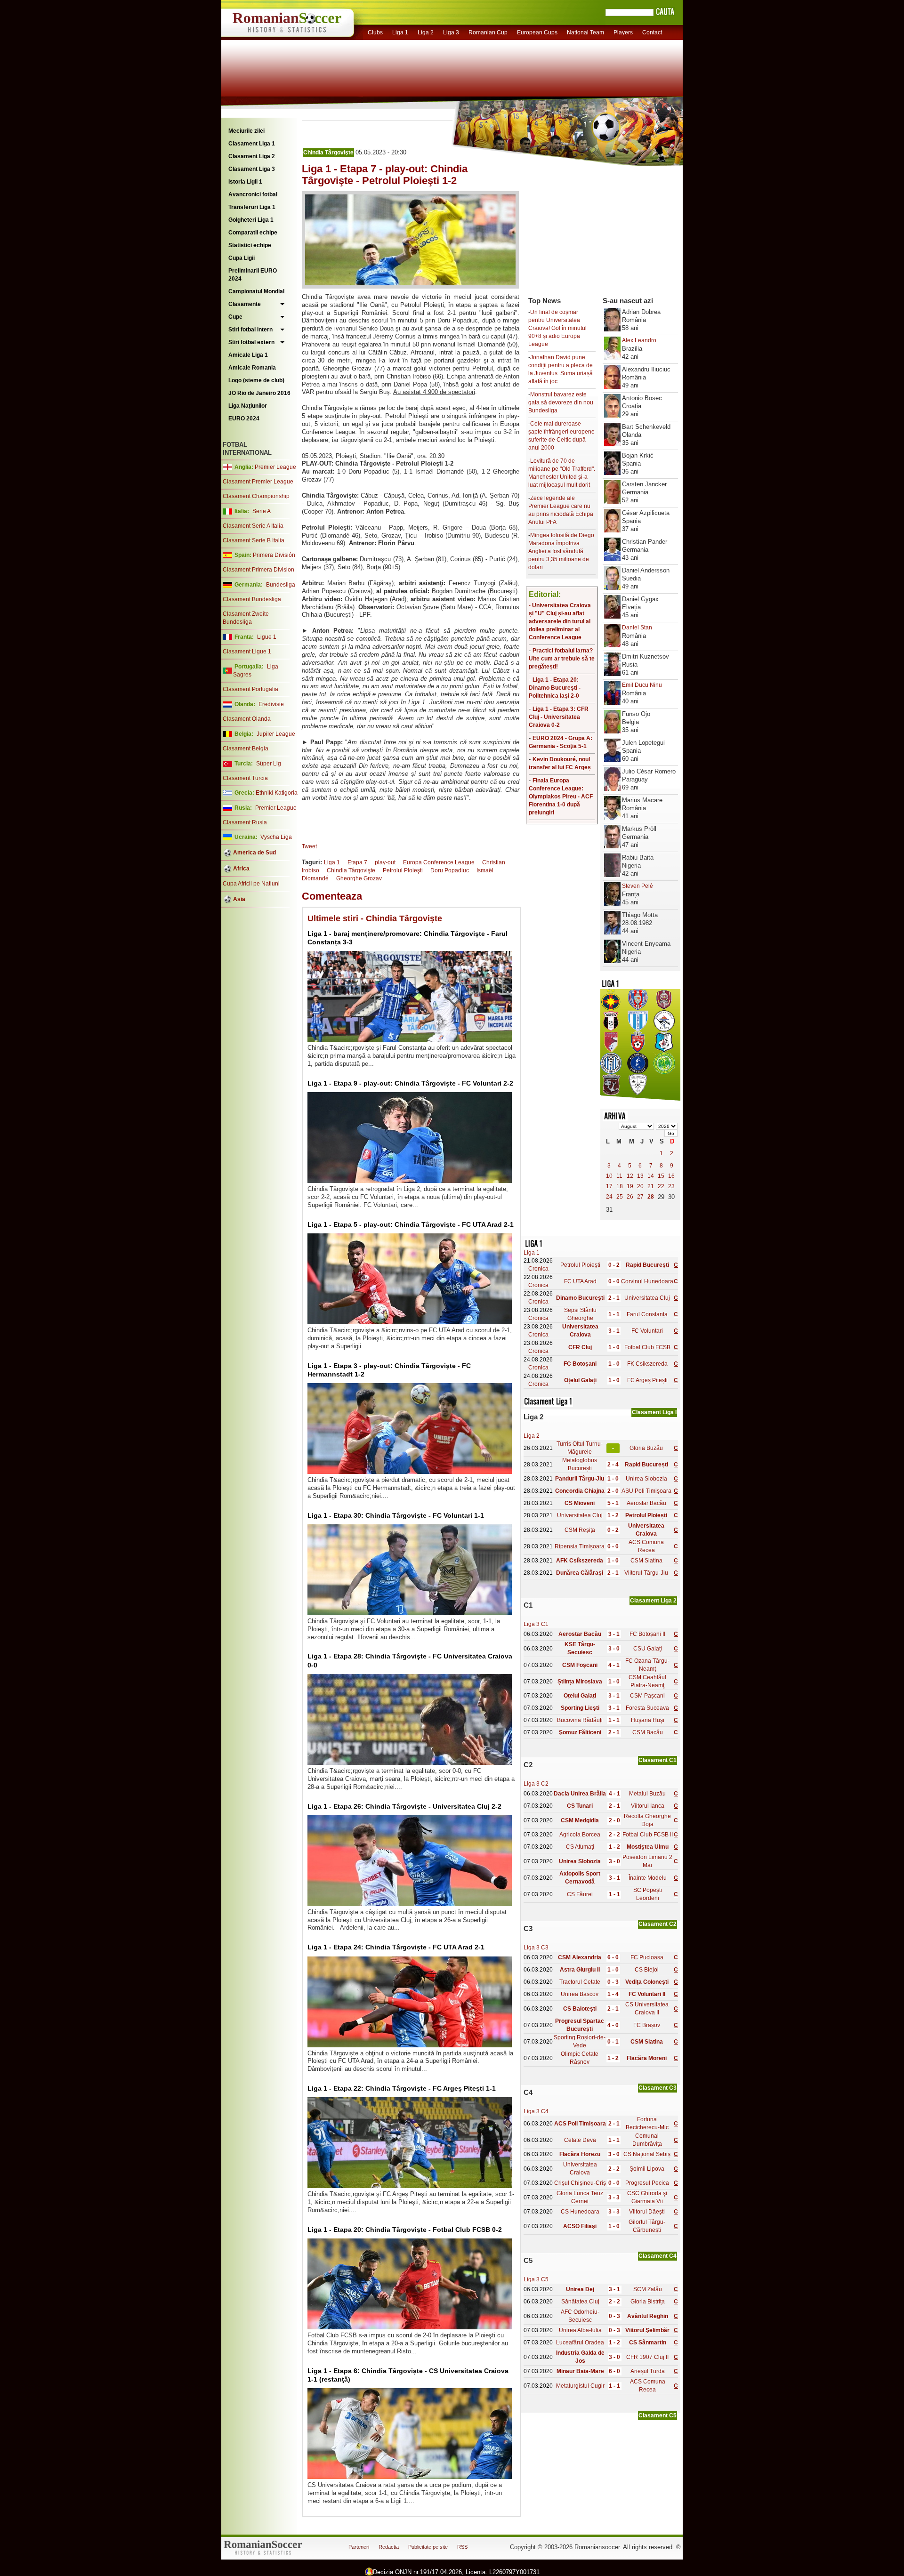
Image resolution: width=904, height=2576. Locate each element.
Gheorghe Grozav (359, 878)
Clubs (375, 32)
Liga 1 (400, 32)
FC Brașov (647, 2025)
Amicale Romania (252, 368)
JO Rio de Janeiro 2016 (259, 393)
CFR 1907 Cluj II (647, 2357)
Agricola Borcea (580, 1835)
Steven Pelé (638, 886)
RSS (462, 2547)
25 (620, 1197)
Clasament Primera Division (258, 570)
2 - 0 (613, 1491)
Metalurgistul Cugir (580, 2386)
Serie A (262, 511)
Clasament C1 (658, 1760)
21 (651, 1186)
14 (651, 1176)
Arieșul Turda (648, 2371)
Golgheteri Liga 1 (251, 220)
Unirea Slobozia (646, 1479)
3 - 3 (614, 2198)
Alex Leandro (639, 340)
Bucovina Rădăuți (580, 1720)
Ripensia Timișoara (580, 1546)
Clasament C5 (658, 2415)
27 (640, 1197)
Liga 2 (426, 32)
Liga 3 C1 (536, 1624)
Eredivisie (271, 704)
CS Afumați (580, 1847)
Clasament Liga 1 (252, 144)
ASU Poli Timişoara (646, 1491)
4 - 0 (613, 2025)
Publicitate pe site (428, 2547)
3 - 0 (614, 1649)
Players (623, 32)
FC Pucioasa (647, 1957)
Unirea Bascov (580, 1994)
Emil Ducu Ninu (642, 685)
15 (661, 1176)
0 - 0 (614, 1281)
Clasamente (245, 304)
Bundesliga (281, 585)
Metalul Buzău (647, 1794)
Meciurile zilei (246, 131)
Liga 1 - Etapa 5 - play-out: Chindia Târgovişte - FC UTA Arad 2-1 (411, 1224)
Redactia (389, 2547)
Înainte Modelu (648, 1878)
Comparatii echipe (253, 233)
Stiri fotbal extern (251, 342)
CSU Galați (648, 1649)
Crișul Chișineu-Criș (580, 2183)
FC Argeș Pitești (647, 1380)
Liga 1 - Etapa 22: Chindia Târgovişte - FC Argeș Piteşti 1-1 (402, 2088)
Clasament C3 (658, 2088)
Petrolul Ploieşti (403, 870)
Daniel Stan (637, 628)
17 (609, 1186)
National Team (585, 32)
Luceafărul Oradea (580, 2343)
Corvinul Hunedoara (647, 1281)
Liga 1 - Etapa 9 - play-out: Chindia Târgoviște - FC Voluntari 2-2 (410, 1083)
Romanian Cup (488, 32)
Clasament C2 (658, 1924)
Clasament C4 (658, 2256)
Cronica (538, 1269)
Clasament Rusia (245, 822)
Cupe (235, 317)
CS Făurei (580, 1894)
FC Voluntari (647, 1331)
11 (619, 1176)
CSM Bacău (648, 1732)
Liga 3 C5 (536, 2279)
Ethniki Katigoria (277, 793)
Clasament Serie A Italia (253, 526)
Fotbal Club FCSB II (648, 1835)
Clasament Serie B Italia (254, 540)
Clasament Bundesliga (252, 599)
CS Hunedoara (580, 2212)
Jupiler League (276, 734)
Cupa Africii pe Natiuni (251, 884)
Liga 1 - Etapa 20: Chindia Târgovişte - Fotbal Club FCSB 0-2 (405, 2230)
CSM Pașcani (647, 1696)
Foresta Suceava (647, 1708)
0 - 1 (613, 2042)
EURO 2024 (244, 419)
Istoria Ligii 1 (245, 182)
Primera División (274, 555)
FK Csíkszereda (647, 1364)
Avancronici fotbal (253, 194)
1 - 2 (613, 1515)
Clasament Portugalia (250, 689)
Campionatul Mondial (256, 291)
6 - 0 (613, 1957)
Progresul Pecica (647, 2183)
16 (671, 1176)
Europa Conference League (439, 862)
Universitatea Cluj (647, 1298)
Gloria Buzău (646, 1448)
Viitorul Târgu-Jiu (646, 1573)
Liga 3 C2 (536, 1784)
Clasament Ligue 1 (247, 652)
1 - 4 (613, 1994)
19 (630, 1186)
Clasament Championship (256, 496)
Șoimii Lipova (647, 2169)
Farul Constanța (647, 1314)
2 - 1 (614, 1298)
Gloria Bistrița (648, 2302)
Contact (652, 32)
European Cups (537, 32)
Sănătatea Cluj (580, 2302)
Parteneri (359, 2547)
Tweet (309, 846)
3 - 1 (614, 1331)
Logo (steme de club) (256, 380)
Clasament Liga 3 (252, 169)
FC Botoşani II (647, 1634)
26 (630, 1197)
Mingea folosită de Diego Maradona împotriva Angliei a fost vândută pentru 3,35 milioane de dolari (561, 551)
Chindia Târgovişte (328, 153)
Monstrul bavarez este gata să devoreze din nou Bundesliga (561, 402)
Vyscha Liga (275, 837)
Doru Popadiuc (450, 870)
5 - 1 (613, 1503)
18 (620, 1186)
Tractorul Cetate (580, 1982)
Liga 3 (451, 32)
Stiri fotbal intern (250, 330)
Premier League (275, 467)
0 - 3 (613, 1982)
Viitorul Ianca (648, 1806)
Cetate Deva (580, 2140)
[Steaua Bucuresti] (611, 1008)
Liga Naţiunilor (248, 406)
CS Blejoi (647, 1970)
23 (671, 1186)
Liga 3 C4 (536, 2111)
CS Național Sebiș (647, 2154)
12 (630, 1176)
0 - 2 (614, 1265)
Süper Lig (269, 764)
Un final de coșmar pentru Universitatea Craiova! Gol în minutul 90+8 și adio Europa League (557, 328)
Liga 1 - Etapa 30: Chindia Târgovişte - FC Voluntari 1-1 (396, 1515)
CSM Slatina (646, 1561)
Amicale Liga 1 (248, 355)
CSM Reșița (580, 1530)
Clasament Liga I (654, 1412)
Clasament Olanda (247, 719)
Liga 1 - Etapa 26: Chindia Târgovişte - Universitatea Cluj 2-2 (404, 1806)
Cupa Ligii (242, 258)
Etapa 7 (357, 862)
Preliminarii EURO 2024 (253, 275)
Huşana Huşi (648, 1720)
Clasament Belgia (246, 749)
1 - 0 (614, 1347)
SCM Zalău (648, 2289)
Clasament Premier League (258, 482)
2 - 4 (613, 1465)
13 (640, 1176)
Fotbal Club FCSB (647, 1347)
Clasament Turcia (245, 778)
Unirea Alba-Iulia (580, 2330)
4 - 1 (614, 1665)
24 (609, 1197)
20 (640, 1186)
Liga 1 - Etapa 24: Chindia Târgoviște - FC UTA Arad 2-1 (396, 1947)
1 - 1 (614, 1314)
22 (661, 1186)
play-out (385, 862)
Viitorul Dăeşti (647, 2212)
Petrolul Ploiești (580, 1265)
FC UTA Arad (580, 1281)
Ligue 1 (267, 637)
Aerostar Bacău (646, 1503)
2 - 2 (614, 1835)
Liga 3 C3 (536, 1948)
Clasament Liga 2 (252, 156)
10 (609, 1176)
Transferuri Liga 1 (252, 207)
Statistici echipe (250, 245)
